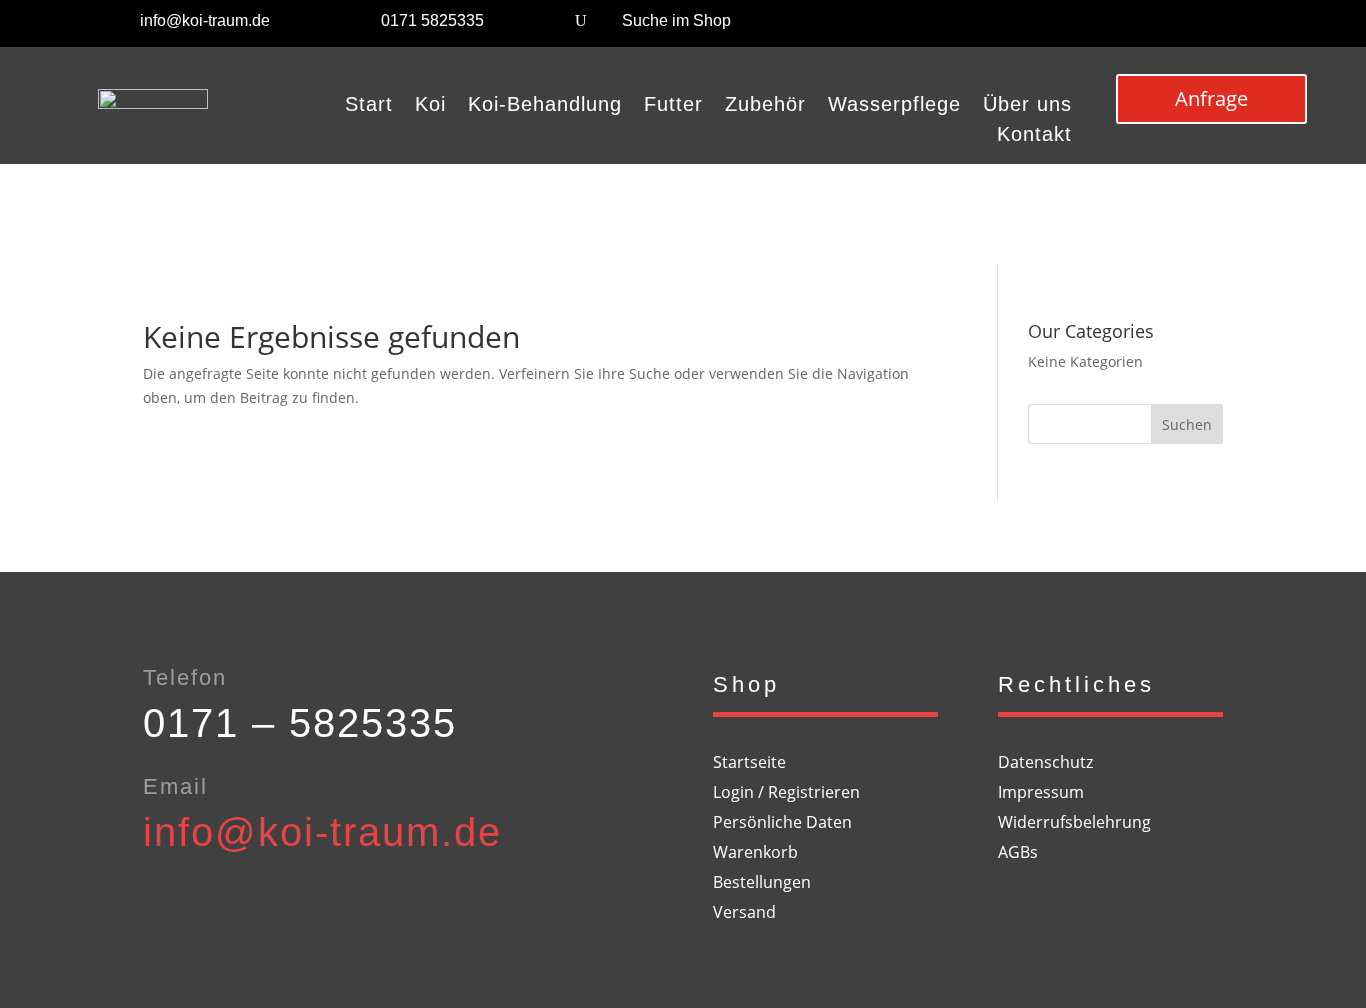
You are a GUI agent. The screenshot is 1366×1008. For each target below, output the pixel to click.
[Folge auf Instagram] (1252, 26)
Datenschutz (1045, 764)
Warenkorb (755, 854)
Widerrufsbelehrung (1074, 824)
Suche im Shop (676, 20)
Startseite (749, 764)
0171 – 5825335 (300, 723)
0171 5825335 (432, 20)
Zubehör (765, 106)
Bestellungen (762, 884)
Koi (430, 106)
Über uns (1027, 106)
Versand (744, 914)
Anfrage (1211, 98)
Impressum (1041, 794)
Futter (673, 106)
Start (369, 106)
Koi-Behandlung (545, 106)
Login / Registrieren (786, 794)
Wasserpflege (894, 106)
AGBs (1018, 854)
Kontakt (1034, 136)
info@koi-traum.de (205, 20)
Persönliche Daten (782, 824)
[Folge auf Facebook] (1212, 26)
